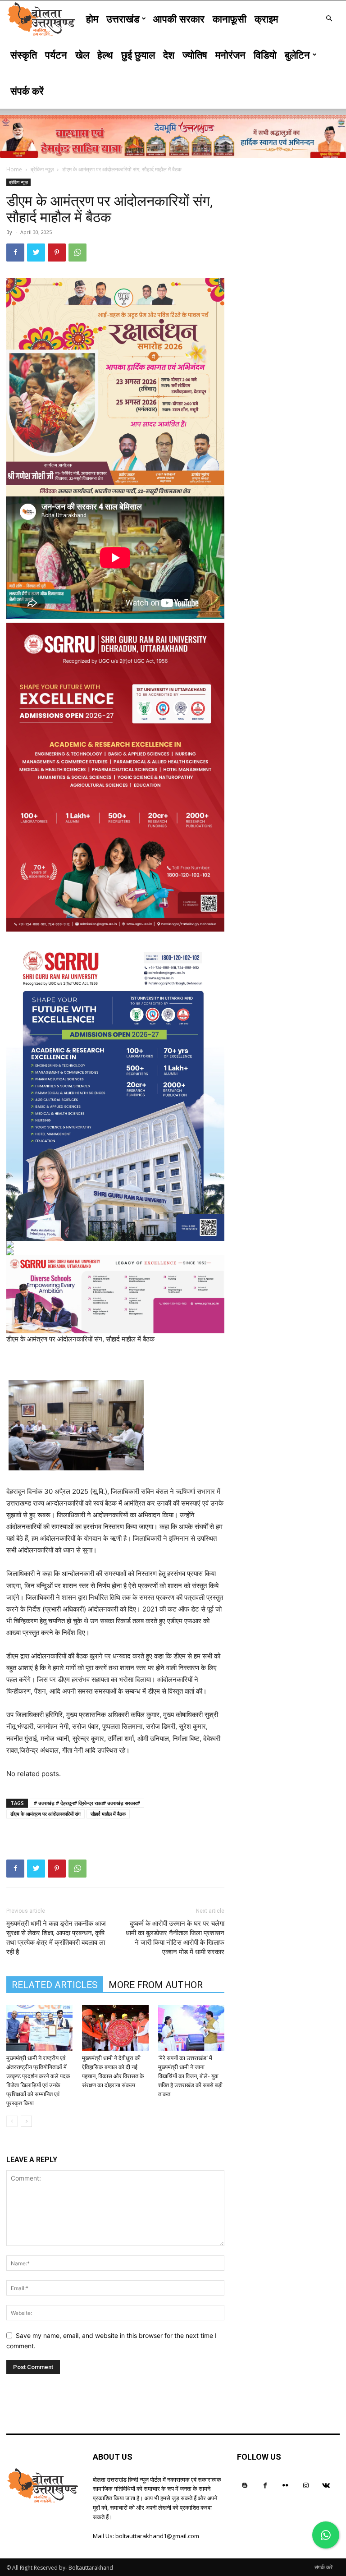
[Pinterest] (57, 253)
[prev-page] (12, 2121)
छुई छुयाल (138, 55)
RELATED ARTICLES (55, 1985)
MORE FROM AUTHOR (156, 1985)
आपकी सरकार (179, 18)
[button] (329, 19)
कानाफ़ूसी (230, 18)
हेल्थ (105, 55)
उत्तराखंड (123, 18)
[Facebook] (15, 253)
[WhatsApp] (77, 253)
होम (92, 18)
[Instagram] (306, 2485)
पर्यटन (56, 55)
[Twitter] (36, 253)
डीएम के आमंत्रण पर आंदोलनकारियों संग (46, 1814)
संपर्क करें (27, 91)
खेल (82, 55)
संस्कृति (24, 55)
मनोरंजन (230, 55)
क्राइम (266, 18)
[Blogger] (245, 2485)
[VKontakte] (326, 2485)
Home (14, 169)
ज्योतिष (195, 55)
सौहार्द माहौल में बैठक (108, 1814)
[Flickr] (285, 2485)
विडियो (265, 55)
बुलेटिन (297, 55)
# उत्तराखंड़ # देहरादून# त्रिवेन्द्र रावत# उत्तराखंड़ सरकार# (87, 1803)
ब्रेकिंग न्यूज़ (42, 169)
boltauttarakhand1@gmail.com (157, 2536)
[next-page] (26, 2121)
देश (169, 55)
